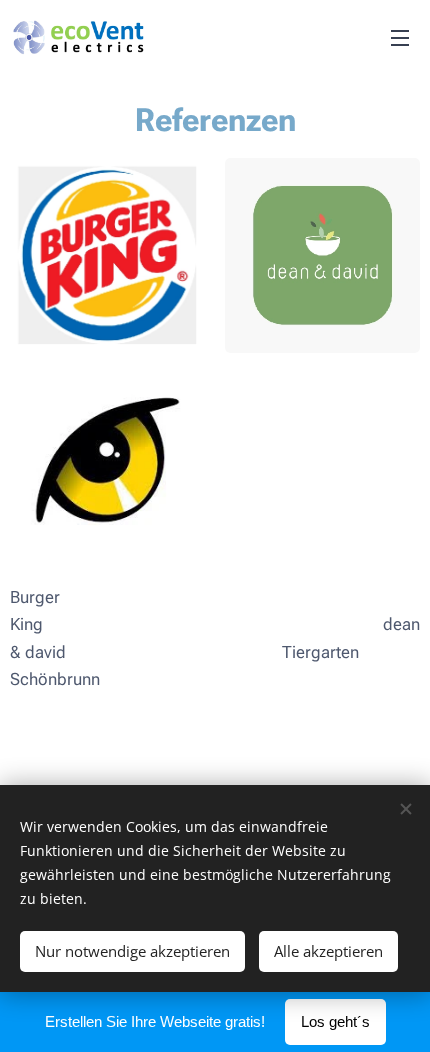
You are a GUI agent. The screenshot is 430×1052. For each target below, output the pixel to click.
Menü (400, 37)
